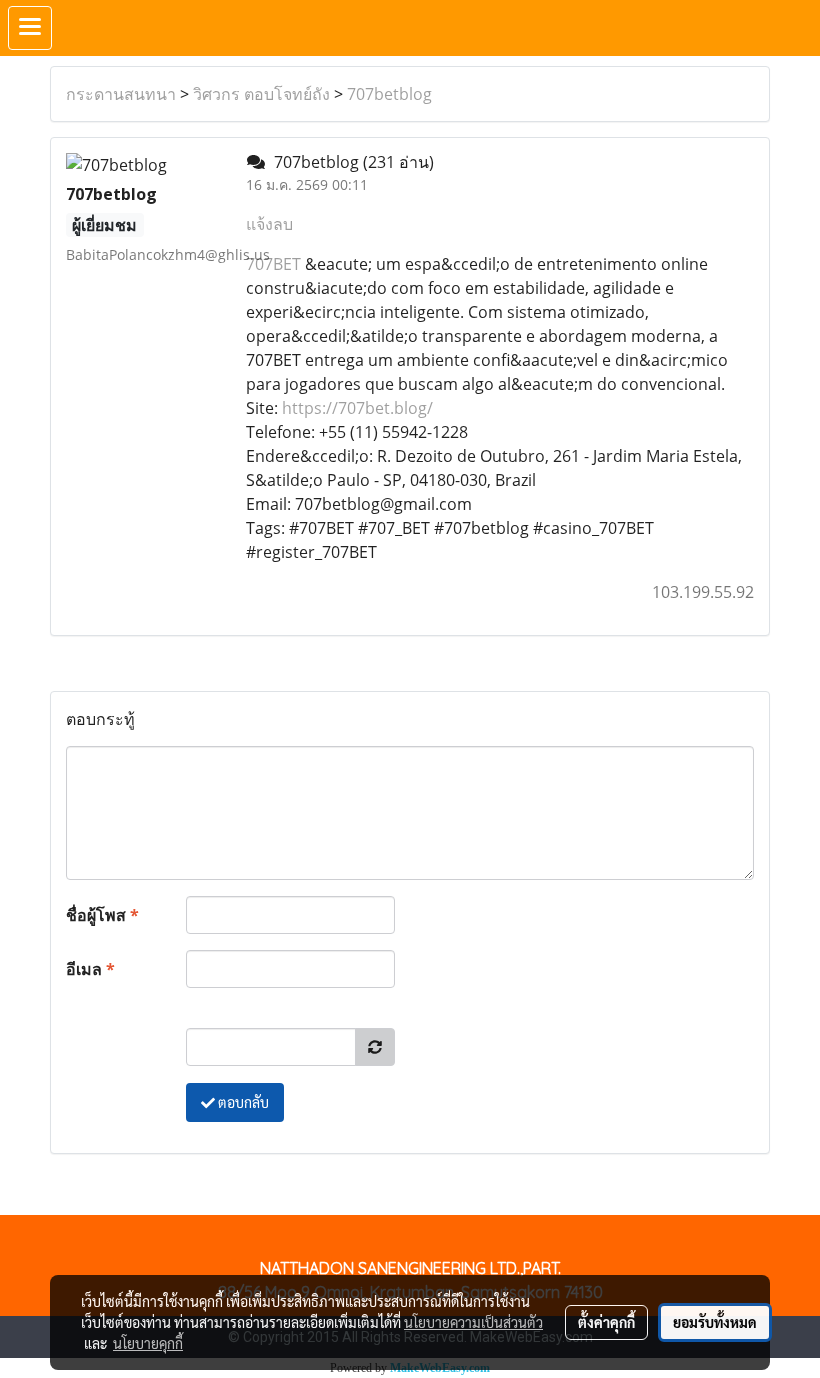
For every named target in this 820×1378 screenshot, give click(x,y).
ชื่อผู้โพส (102, 915)
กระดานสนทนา (121, 94)
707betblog (389, 94)
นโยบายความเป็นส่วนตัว (473, 1322)
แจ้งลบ (269, 224)
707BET (273, 264)
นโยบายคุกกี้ (148, 1343)
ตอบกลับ (242, 1102)
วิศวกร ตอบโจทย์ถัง (261, 94)
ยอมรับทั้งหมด (715, 1322)
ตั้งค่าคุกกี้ (606, 1322)
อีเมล (90, 969)
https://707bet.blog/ (357, 408)
